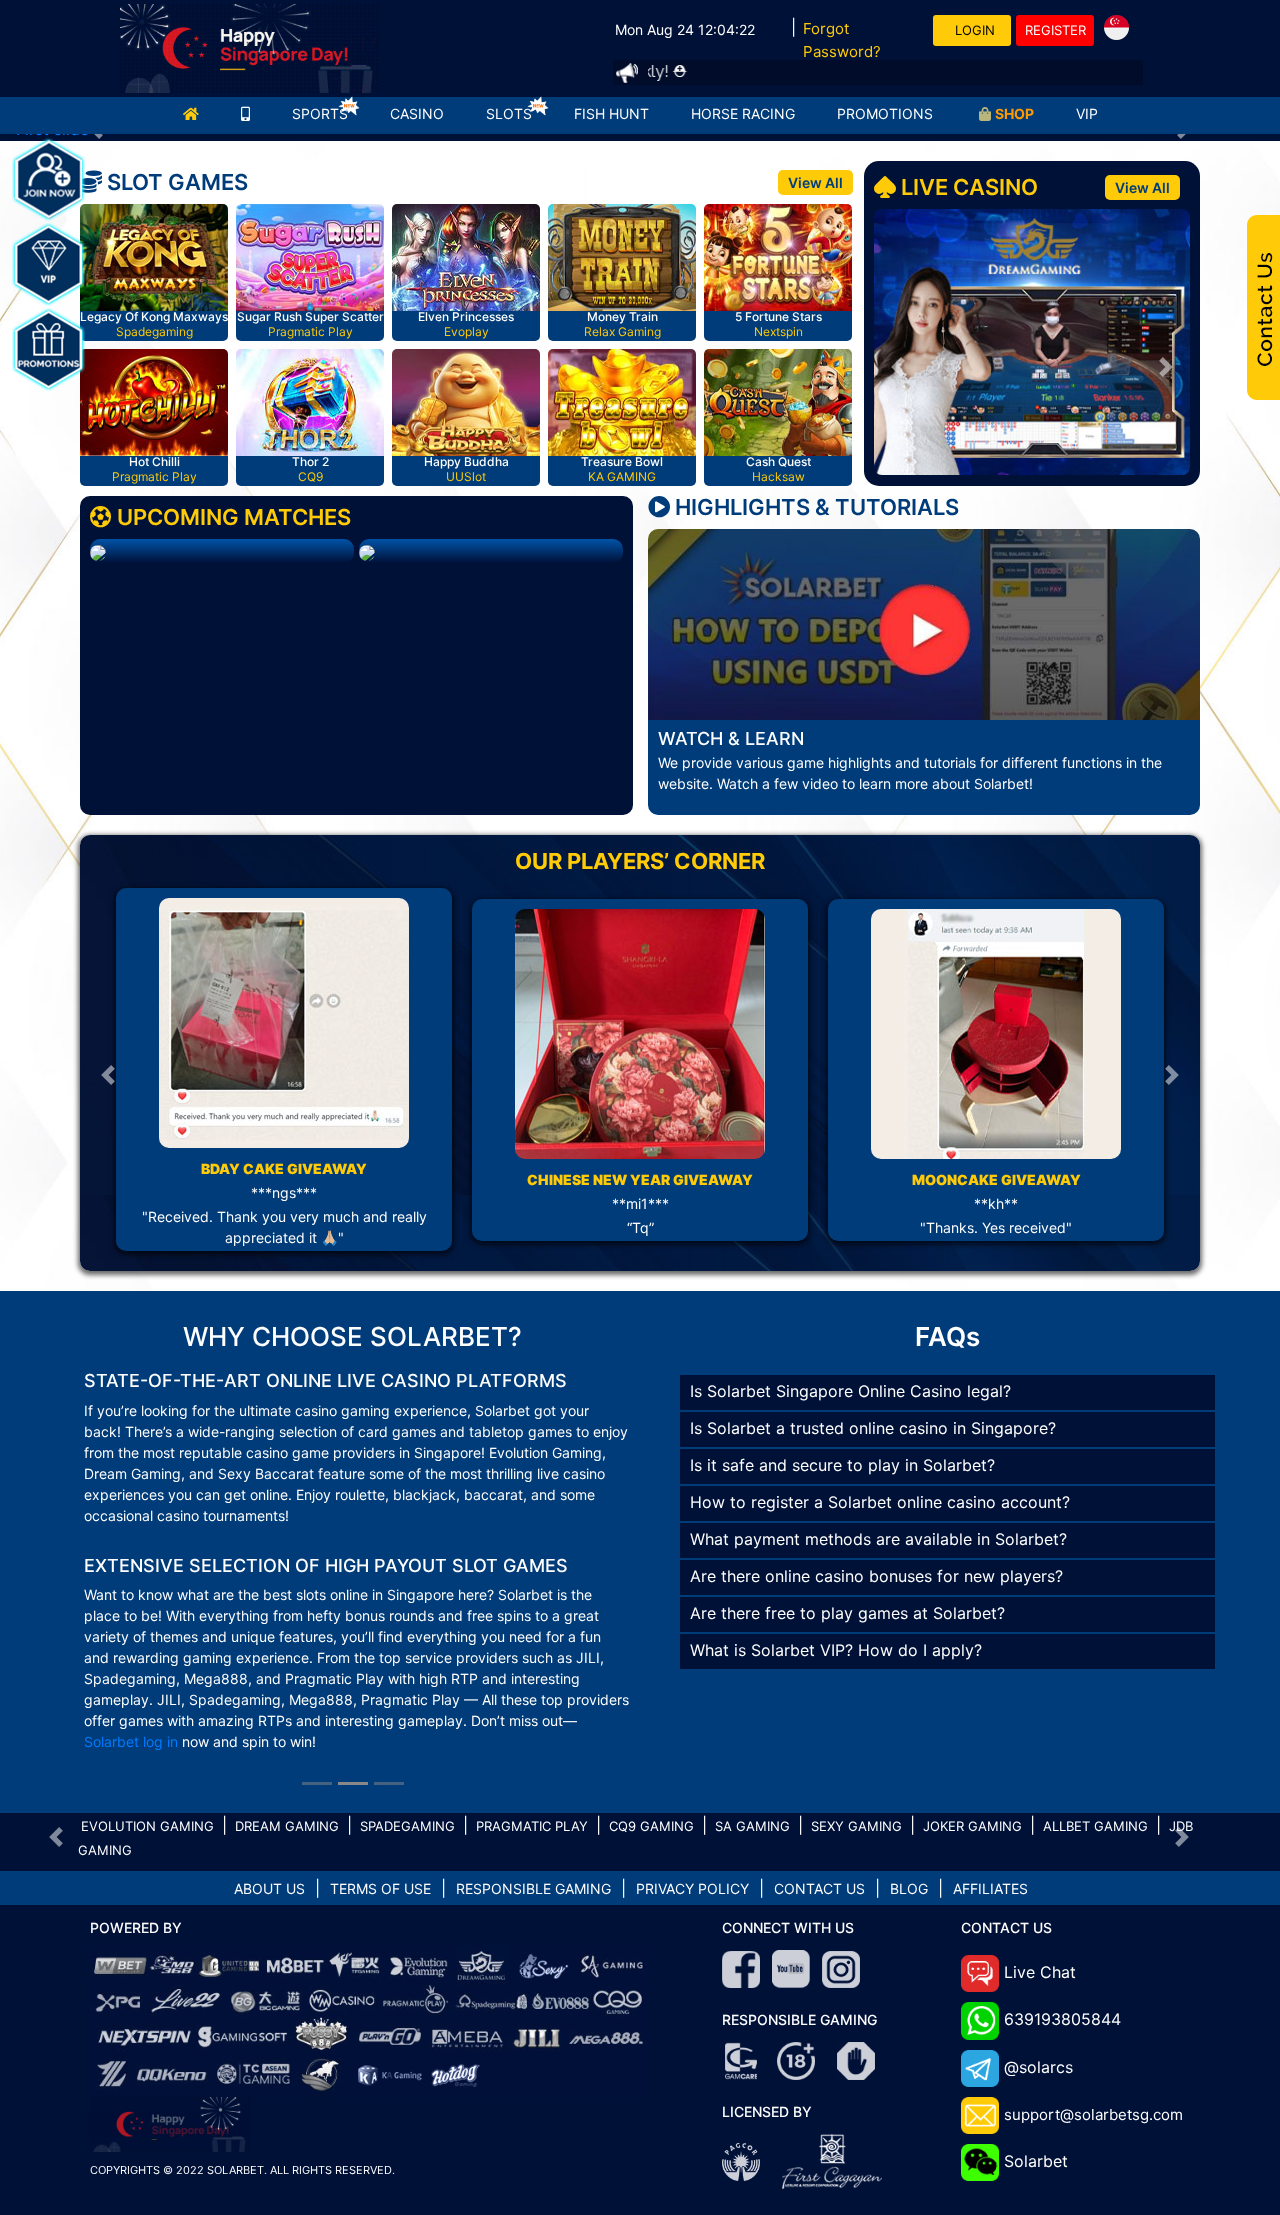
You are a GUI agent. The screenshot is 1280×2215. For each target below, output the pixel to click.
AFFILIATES (990, 1804)
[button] (897, 366)
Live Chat (1040, 1888)
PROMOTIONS (885, 113)
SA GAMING (752, 1742)
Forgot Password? (842, 40)
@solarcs (1038, 1983)
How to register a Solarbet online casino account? (880, 1502)
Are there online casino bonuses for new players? (876, 1576)
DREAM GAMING (287, 1742)
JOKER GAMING (972, 1742)
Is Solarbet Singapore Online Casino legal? (850, 1391)
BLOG (909, 1804)
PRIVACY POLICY (692, 1804)
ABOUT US (269, 1804)
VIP (1087, 113)
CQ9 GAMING (651, 1742)
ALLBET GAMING (1095, 1742)
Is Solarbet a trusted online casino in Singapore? (873, 1428)
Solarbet (1036, 2077)
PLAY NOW (157, 260)
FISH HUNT (611, 113)
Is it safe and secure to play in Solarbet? (842, 1465)
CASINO (417, 113)
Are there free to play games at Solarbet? (847, 1613)
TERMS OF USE (380, 1804)
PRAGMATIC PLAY (532, 1742)
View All (815, 182)
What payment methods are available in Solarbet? (878, 1539)
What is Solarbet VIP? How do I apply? (836, 1650)
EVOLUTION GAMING (147, 1742)
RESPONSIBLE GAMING (533, 1804)
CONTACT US (819, 1804)
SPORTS (320, 113)
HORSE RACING (743, 113)
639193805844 (1062, 1935)
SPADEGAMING (407, 1742)
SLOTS (509, 113)
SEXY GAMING (856, 1742)
